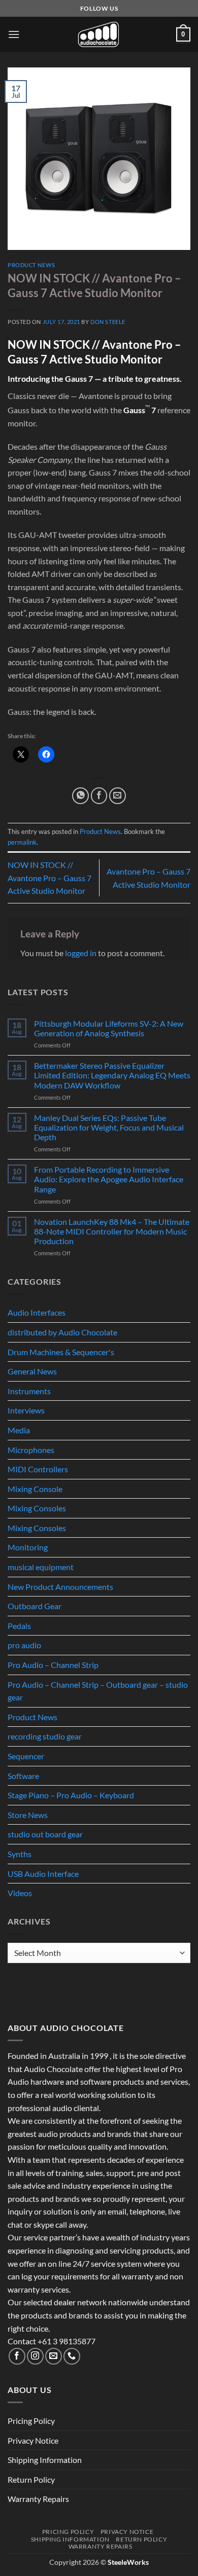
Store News (28, 1815)
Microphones (31, 1450)
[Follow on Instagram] (35, 2356)
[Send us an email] (54, 2356)
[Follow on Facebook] (17, 2356)
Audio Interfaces (37, 1312)
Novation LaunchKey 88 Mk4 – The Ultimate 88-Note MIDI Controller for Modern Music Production (112, 1231)
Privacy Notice (33, 2440)
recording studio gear (45, 1736)
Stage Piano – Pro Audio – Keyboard (71, 1795)
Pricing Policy (31, 2421)
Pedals (19, 1626)
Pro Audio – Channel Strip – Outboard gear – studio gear (98, 1691)
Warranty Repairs (38, 2499)
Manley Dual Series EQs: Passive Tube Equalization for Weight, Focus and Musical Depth (109, 1127)
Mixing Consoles (37, 1508)
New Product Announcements (60, 1587)
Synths (20, 1854)
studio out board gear (45, 1834)
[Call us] (72, 2356)
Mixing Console (35, 1489)
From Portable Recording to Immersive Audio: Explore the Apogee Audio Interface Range (109, 1179)
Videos (20, 1893)
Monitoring (28, 1547)
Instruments (29, 1391)
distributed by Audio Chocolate (62, 1332)
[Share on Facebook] (99, 796)
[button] (14, 34)
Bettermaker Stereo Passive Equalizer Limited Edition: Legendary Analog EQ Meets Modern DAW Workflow (112, 1075)
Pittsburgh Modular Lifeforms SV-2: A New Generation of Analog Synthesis (109, 1028)
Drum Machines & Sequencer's (61, 1352)
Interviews (26, 1410)
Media (19, 1430)
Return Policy (31, 2479)
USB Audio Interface (43, 1874)
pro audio (24, 1645)
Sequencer (26, 1756)
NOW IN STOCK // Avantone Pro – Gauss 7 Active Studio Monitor (49, 878)
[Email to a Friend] (118, 796)
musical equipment (41, 1567)
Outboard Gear (35, 1606)
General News (32, 1371)
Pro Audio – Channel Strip (53, 1665)
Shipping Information (45, 2460)
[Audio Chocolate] (99, 34)
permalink (22, 842)
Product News (31, 265)
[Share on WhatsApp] (80, 796)
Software (23, 1776)
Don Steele (108, 322)
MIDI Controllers (38, 1469)
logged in (81, 953)
